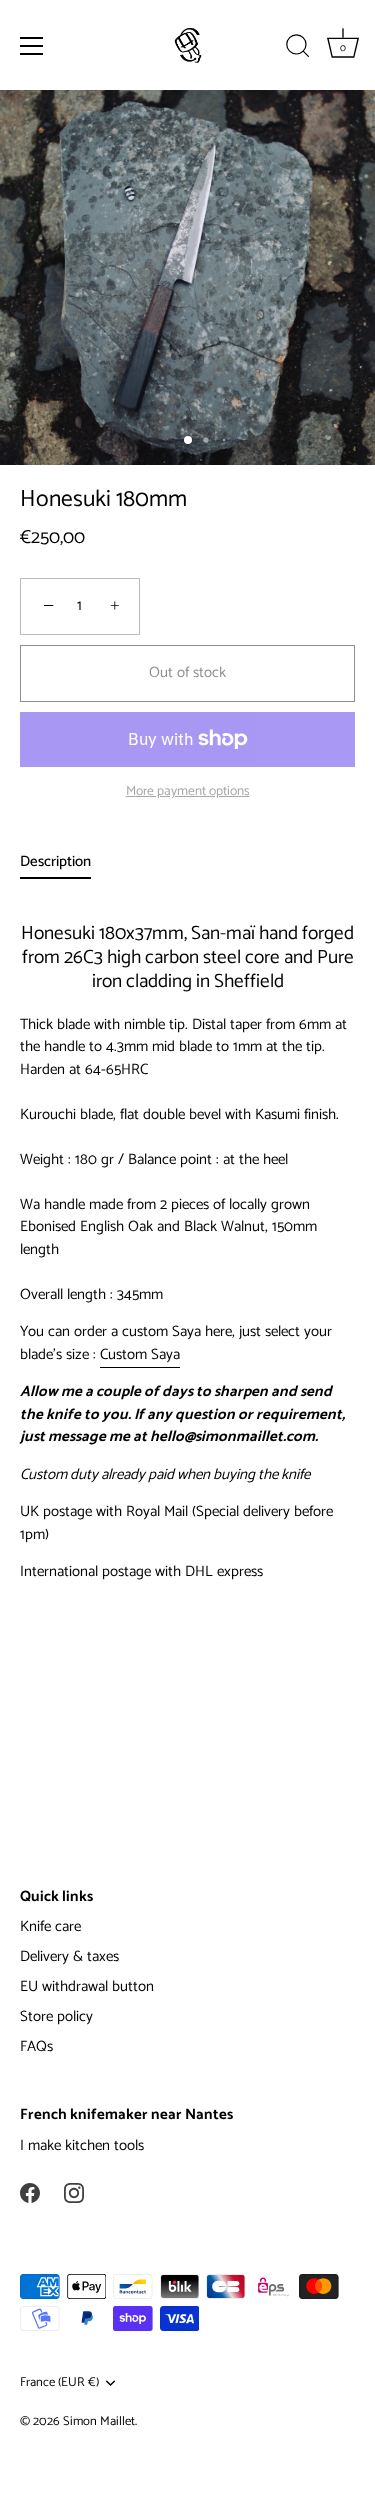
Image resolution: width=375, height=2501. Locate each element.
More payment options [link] (188, 791)
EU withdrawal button (87, 1986)
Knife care (50, 1926)
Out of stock (187, 672)
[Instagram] (74, 2192)
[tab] (65, 862)
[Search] (298, 49)
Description (55, 861)
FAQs (36, 2046)
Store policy (56, 2016)
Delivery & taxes (69, 1956)
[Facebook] (30, 2192)
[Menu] (32, 46)
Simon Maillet (99, 2421)
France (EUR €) (59, 2383)
